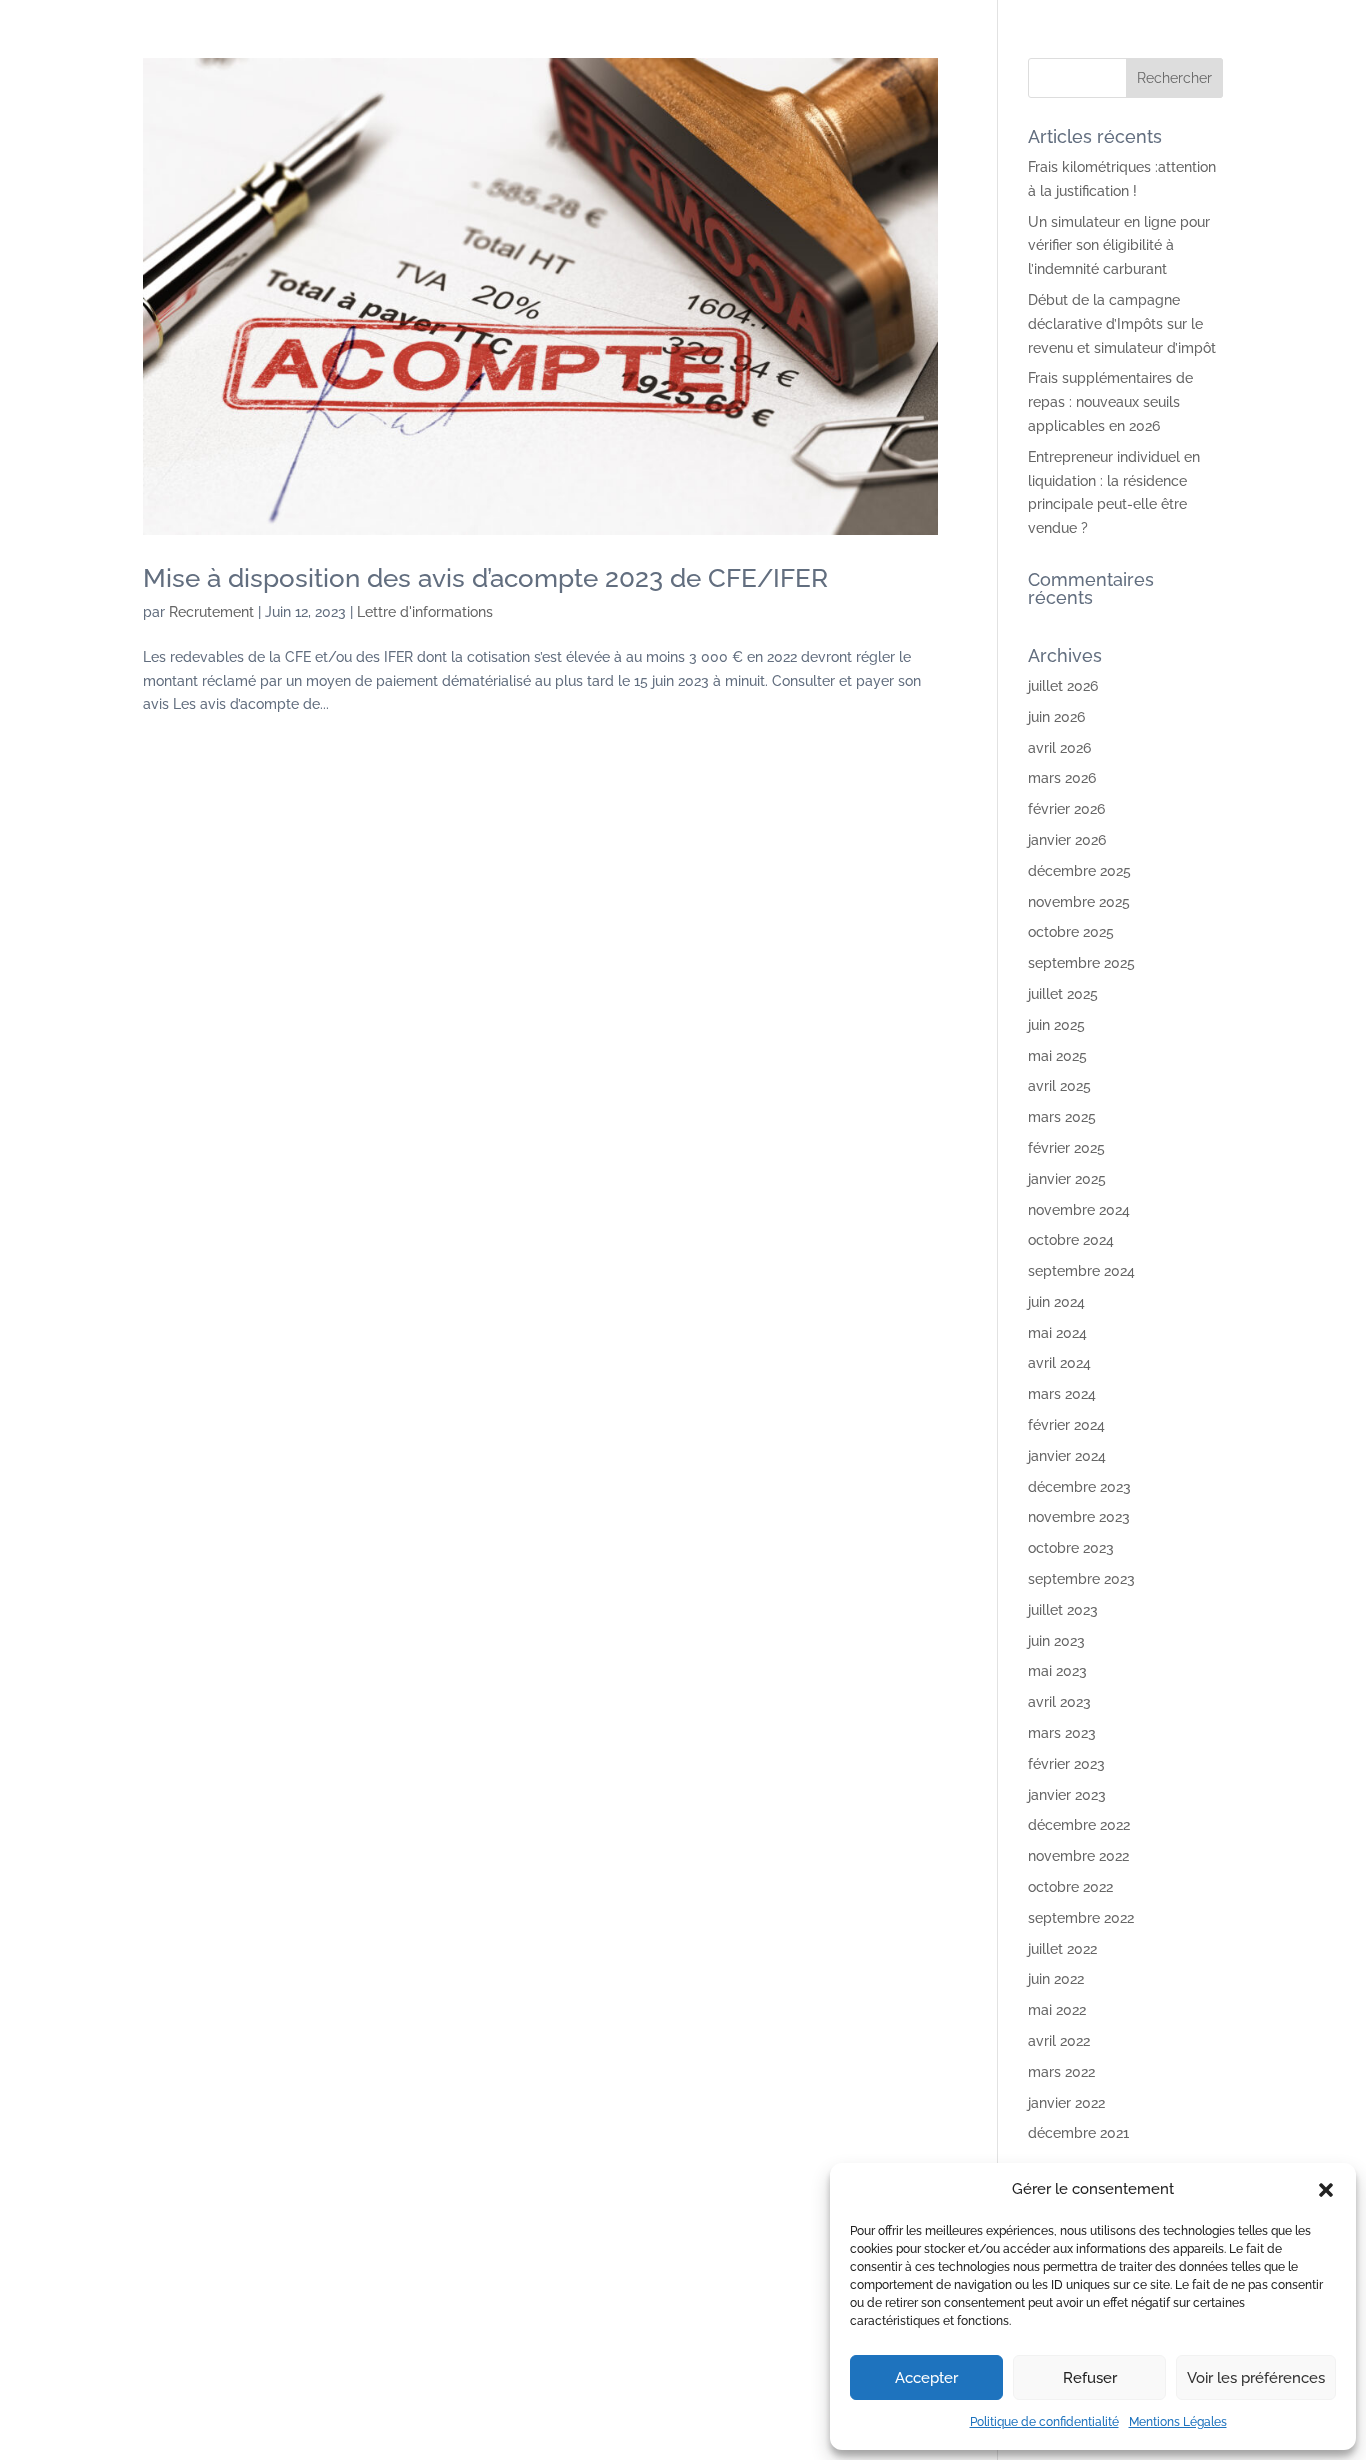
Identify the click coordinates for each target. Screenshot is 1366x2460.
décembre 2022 (1079, 1825)
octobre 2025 (1071, 932)
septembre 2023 (1081, 1579)
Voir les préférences (1256, 2378)
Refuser (1090, 2378)
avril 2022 (1059, 2041)
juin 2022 (1056, 1979)
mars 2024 (1062, 1394)
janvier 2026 (1067, 840)
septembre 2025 (1081, 963)
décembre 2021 (1078, 2133)
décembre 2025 (1079, 871)
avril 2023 (1059, 1702)
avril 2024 (1059, 1363)
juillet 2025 (1063, 994)
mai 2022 (1057, 2010)
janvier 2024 (1067, 1456)
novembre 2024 (1079, 1210)
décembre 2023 (1079, 1487)
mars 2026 (1062, 778)
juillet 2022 (1062, 1949)
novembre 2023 (1079, 1517)
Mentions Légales (1178, 2422)
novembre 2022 (1078, 1856)
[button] (1326, 2190)
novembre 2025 (1079, 902)
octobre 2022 (1070, 1887)
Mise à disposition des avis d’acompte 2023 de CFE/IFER (485, 578)
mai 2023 (1057, 1671)
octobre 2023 (1071, 1548)
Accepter (926, 2378)
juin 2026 (1056, 717)
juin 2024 (1056, 1302)
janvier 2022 (1066, 2103)
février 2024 (1066, 1425)
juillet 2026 (1063, 686)
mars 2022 (1061, 2072)
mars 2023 (1062, 1733)
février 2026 (1066, 809)
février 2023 (1066, 1764)
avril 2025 (1059, 1086)
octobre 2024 (1071, 1240)
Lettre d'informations (425, 612)
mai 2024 (1057, 1333)
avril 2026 (1059, 748)
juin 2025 (1056, 1025)
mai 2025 (1057, 1056)
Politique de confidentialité (1044, 2422)
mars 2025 (1062, 1117)
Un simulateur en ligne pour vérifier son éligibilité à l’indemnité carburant (1119, 246)
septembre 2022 (1081, 1918)
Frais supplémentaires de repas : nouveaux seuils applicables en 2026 (1110, 402)
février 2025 (1066, 1148)
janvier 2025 (1067, 1179)
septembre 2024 (1081, 1271)
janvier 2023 (1067, 1795)
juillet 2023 (1063, 1610)
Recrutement (211, 612)
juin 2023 (1056, 1641)
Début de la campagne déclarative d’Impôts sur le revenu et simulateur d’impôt (1122, 324)
